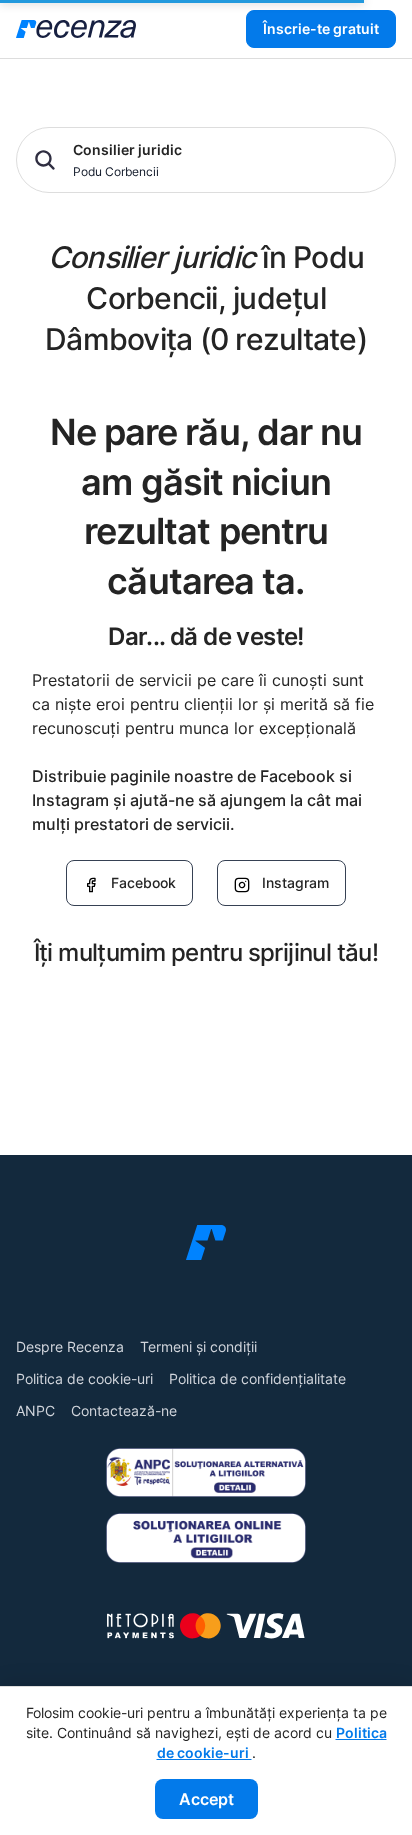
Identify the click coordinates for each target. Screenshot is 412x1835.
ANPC (35, 1410)
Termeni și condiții (198, 1346)
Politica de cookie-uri (84, 1378)
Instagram (295, 882)
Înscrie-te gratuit (321, 28)
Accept (206, 1799)
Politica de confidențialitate (257, 1378)
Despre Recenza (70, 1346)
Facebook (143, 882)
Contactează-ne (124, 1410)
